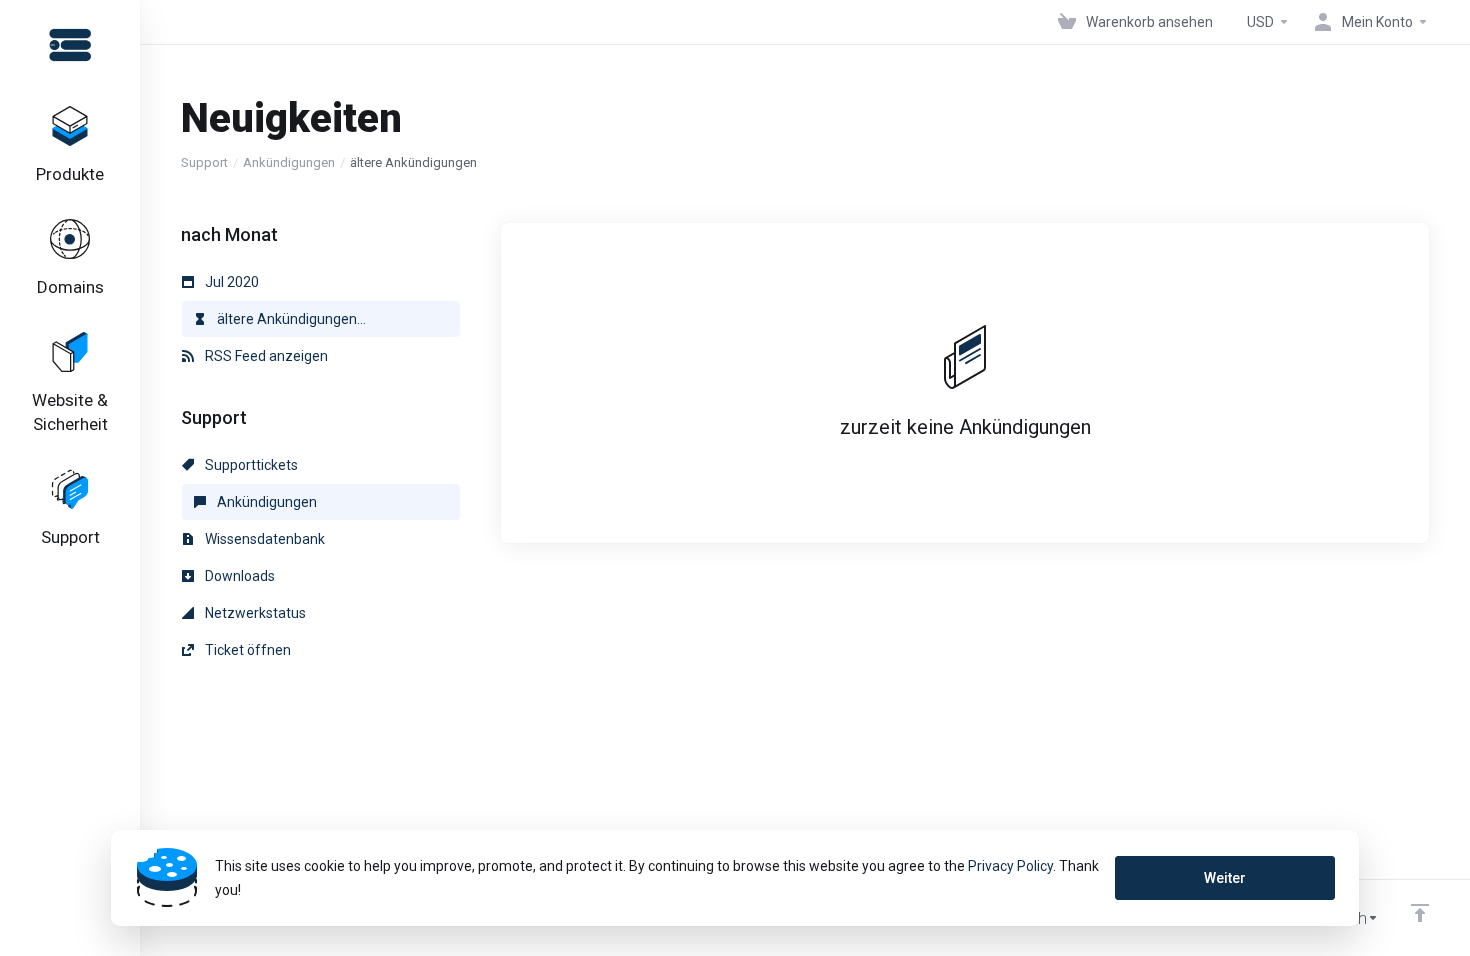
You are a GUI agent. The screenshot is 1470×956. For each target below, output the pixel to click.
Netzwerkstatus (254, 613)
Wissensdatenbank (263, 539)
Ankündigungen (289, 162)
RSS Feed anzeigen (265, 356)
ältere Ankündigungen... (290, 319)
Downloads (238, 576)
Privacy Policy (1010, 866)
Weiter (1225, 878)
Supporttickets (250, 465)
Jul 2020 (230, 282)
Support (204, 162)
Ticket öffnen (246, 650)
